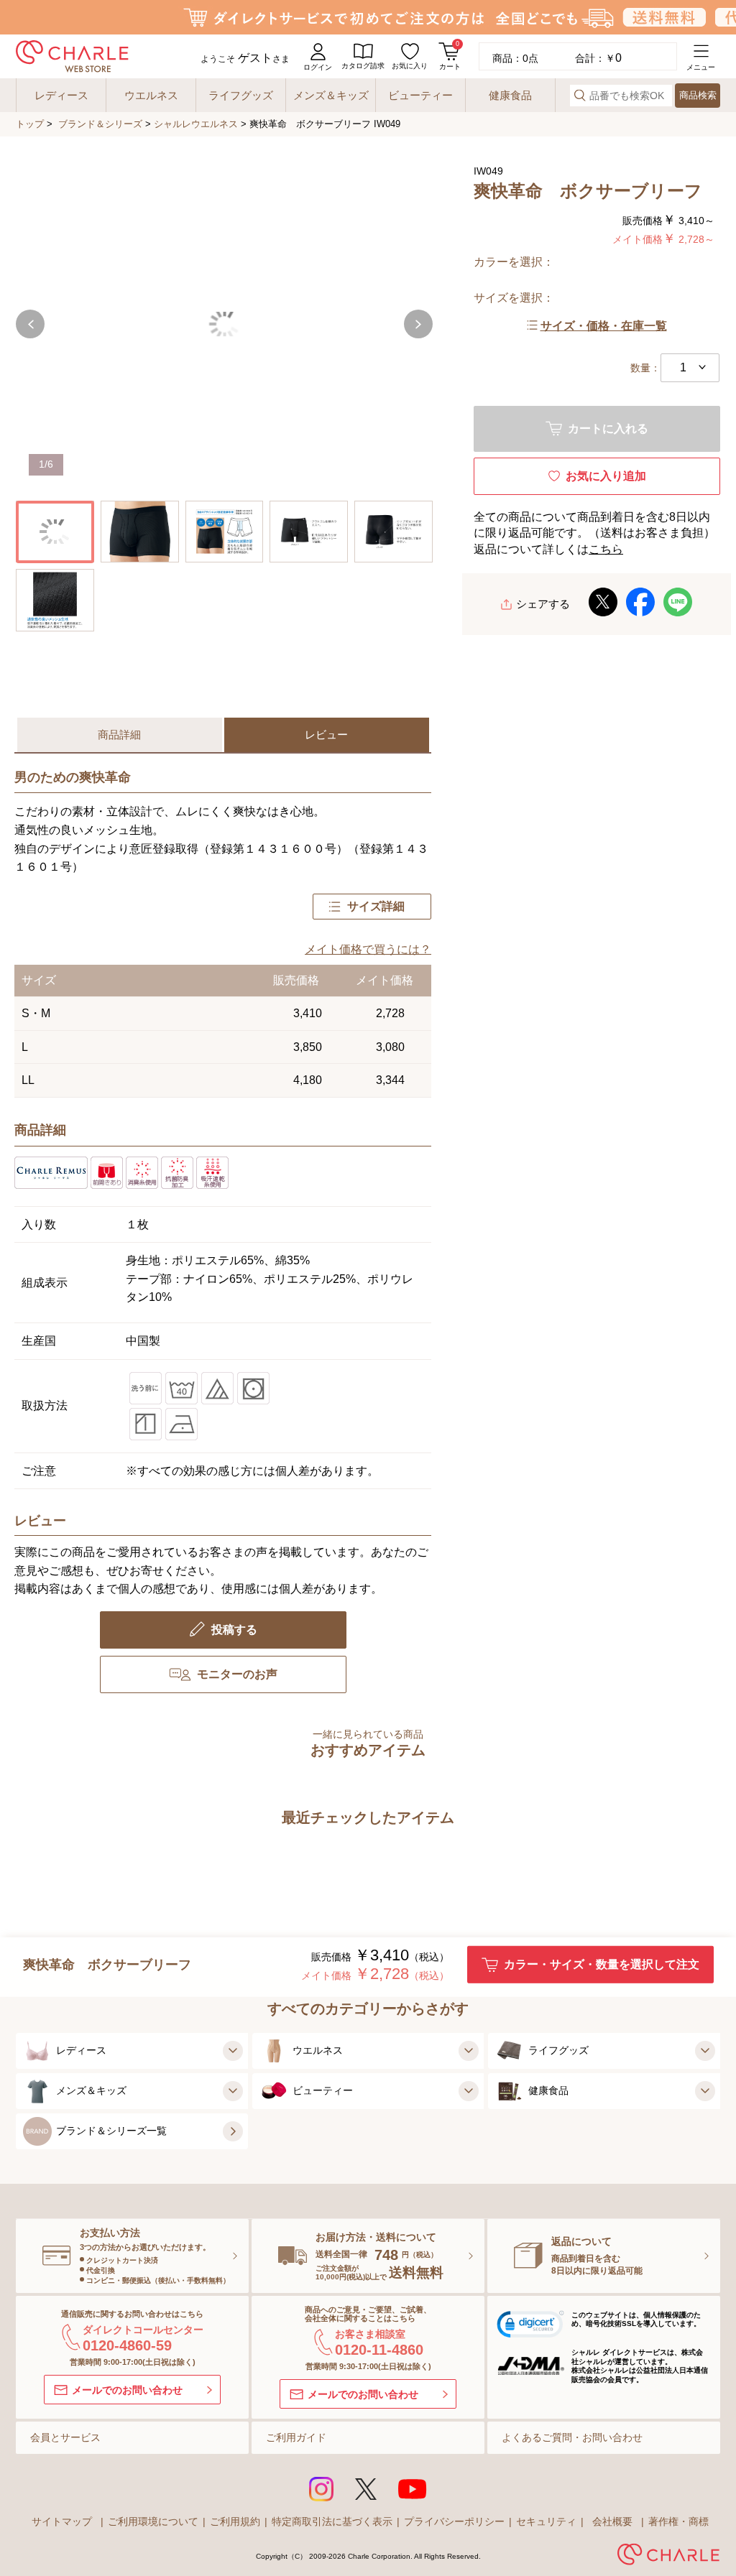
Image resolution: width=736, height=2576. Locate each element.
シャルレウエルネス (196, 124)
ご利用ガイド (296, 2437)
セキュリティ (546, 2521)
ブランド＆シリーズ (100, 124)
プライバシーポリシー (454, 2521)
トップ (30, 124)
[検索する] (580, 95)
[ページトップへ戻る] (697, 2517)
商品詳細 (119, 735)
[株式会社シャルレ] (669, 2557)
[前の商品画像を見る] (30, 324)
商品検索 (698, 95)
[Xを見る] (366, 2489)
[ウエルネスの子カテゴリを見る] (466, 2051)
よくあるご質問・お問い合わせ (572, 2437)
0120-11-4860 (379, 2350)
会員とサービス (65, 2437)
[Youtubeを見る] (413, 2489)
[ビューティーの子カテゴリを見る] (466, 2091)
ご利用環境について (153, 2521)
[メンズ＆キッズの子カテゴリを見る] (231, 2091)
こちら (606, 549)
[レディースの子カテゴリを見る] (231, 2051)
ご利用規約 (235, 2521)
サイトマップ (62, 2521)
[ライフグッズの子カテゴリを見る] (703, 2051)
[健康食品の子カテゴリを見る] (703, 2091)
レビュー (326, 735)
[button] (530, 2327)
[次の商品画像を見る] (418, 324)
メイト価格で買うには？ (368, 949)
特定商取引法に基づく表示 (332, 2521)
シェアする (543, 604)
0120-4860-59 (127, 2345)
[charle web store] (72, 56)
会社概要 (612, 2521)
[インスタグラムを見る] (321, 2489)
